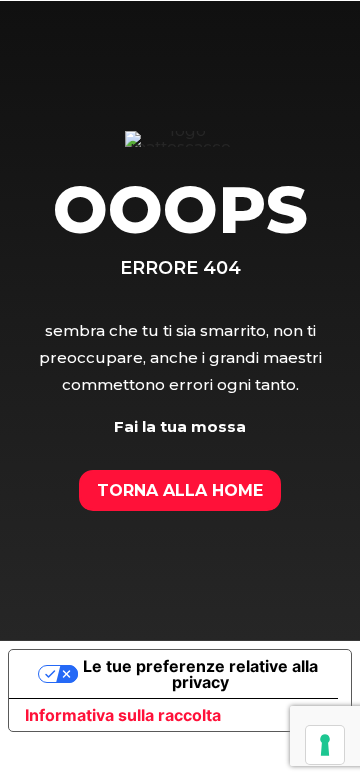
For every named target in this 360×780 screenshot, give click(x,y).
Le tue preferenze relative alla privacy (200, 674)
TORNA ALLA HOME (180, 490)
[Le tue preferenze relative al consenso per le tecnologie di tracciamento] (325, 745)
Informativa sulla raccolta (123, 715)
